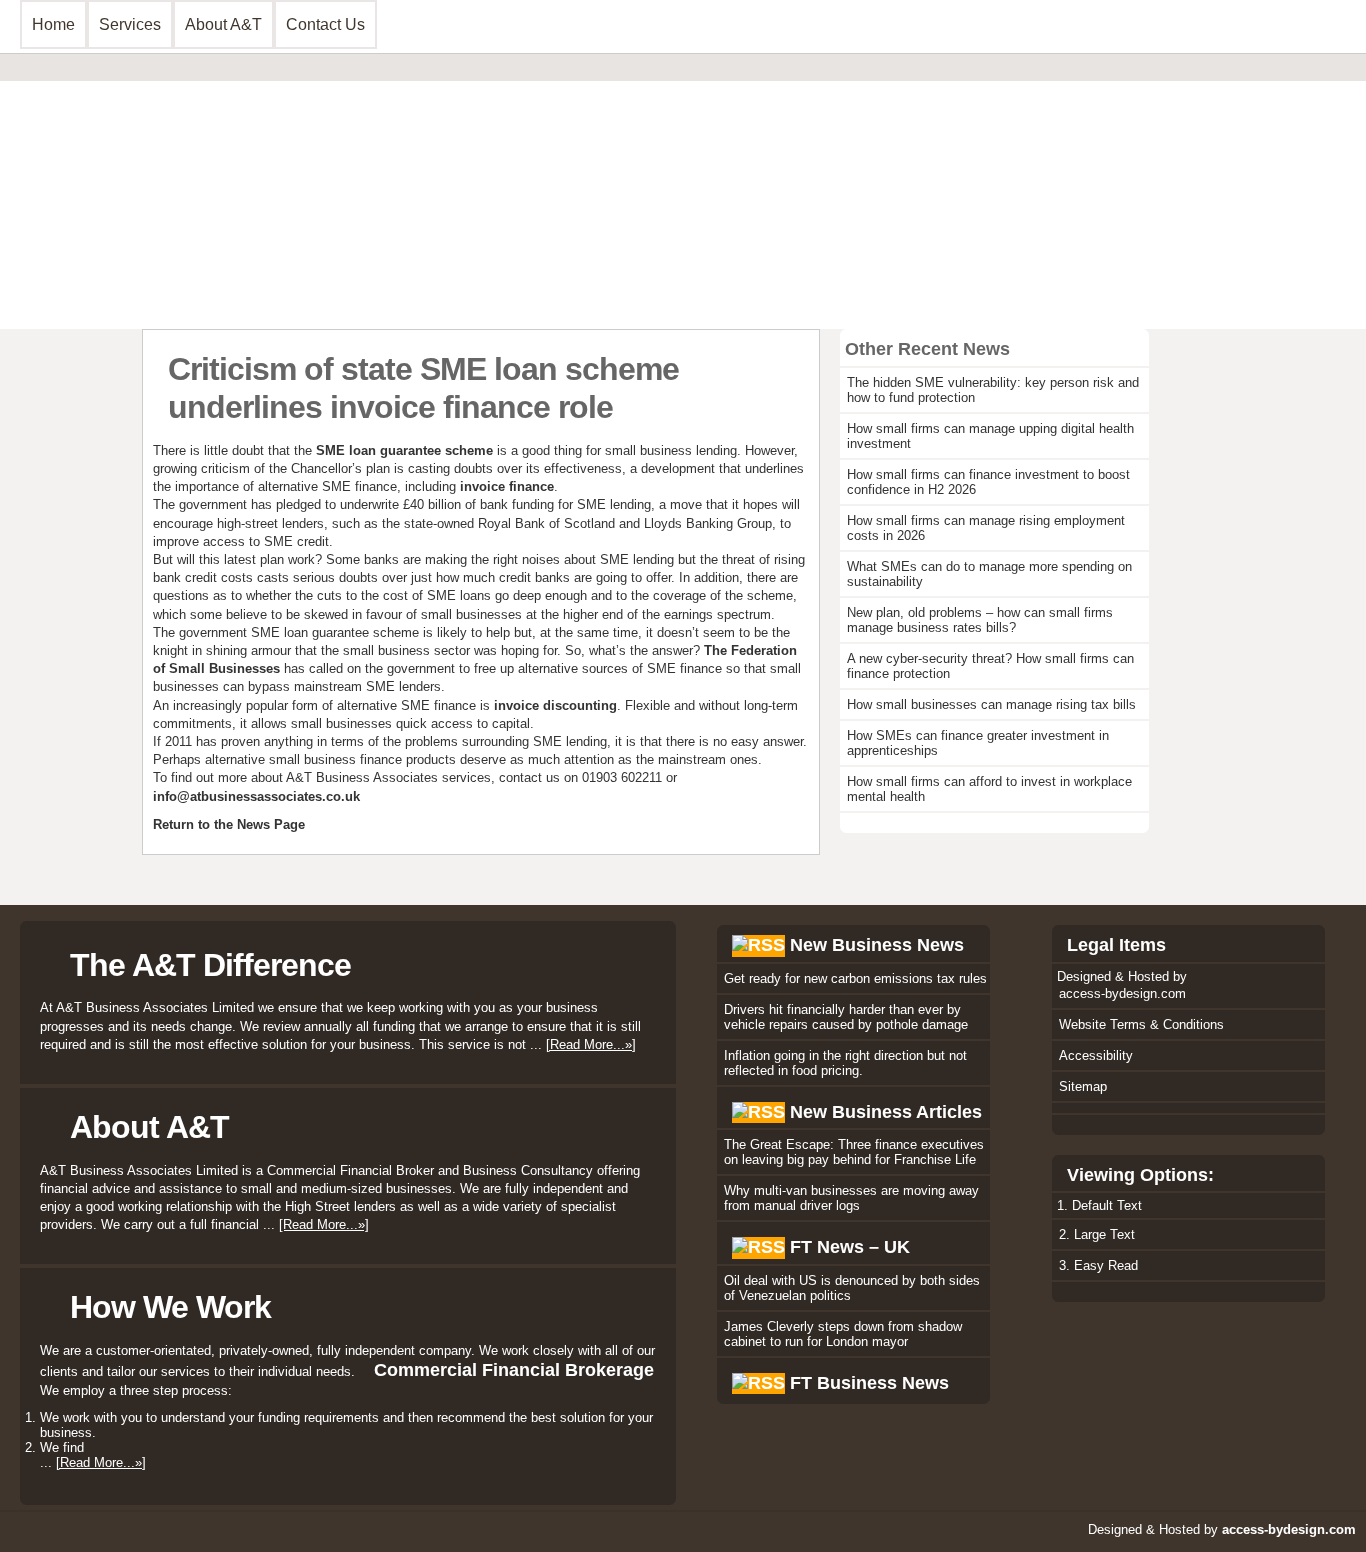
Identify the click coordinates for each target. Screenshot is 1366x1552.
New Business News (877, 945)
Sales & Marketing (100, 166)
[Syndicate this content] (758, 945)
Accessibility (1096, 1055)
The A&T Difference (210, 965)
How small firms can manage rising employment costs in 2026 (986, 528)
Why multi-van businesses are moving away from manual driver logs (851, 1198)
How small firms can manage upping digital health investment (990, 436)
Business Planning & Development (157, 141)
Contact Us (325, 24)
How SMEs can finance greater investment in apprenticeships (978, 743)
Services (130, 24)
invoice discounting (555, 705)
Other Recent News (927, 349)
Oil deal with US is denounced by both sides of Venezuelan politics (852, 1288)
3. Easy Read (1098, 1265)
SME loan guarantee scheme (406, 450)
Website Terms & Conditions (1141, 1024)
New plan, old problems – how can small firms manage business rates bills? (980, 620)
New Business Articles (886, 1112)
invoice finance (507, 486)
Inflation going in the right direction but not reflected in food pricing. (845, 1063)
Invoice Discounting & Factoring (591, 166)
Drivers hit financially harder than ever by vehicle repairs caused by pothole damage (846, 1017)
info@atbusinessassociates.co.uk (256, 796)
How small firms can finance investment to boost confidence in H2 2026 (988, 482)
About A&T (223, 24)
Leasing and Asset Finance (574, 191)
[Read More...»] (591, 1044)
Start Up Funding (541, 216)
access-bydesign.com (1122, 993)
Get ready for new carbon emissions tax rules (855, 978)
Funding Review (94, 191)
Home (53, 24)
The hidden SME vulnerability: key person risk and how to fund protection (993, 390)
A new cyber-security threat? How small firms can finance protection (990, 666)
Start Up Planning (98, 216)
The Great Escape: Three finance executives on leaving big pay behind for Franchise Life (854, 1152)
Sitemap (1083, 1086)
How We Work (170, 1307)
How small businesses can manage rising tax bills (991, 704)
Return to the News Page (229, 824)
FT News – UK (850, 1247)
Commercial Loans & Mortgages (592, 141)
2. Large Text (1097, 1234)
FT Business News (869, 1383)
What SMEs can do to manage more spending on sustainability (989, 574)
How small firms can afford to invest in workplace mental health (989, 789)
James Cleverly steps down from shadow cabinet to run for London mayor (843, 1334)
